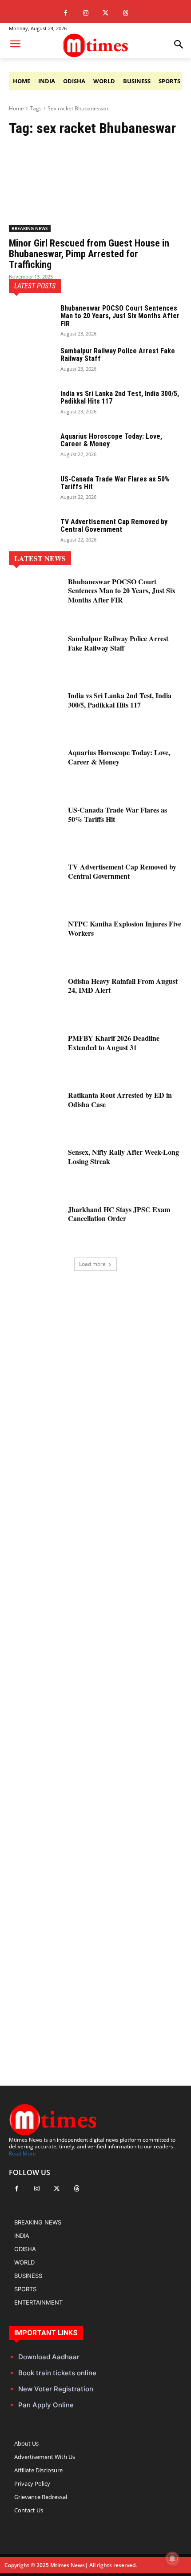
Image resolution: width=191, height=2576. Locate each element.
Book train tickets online (57, 2373)
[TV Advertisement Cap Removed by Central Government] (31, 534)
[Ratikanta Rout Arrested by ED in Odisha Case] (35, 1112)
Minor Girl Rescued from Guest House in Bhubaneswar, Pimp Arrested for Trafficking (89, 254)
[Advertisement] (95, 1663)
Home (16, 108)
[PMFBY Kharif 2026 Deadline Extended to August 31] (35, 1055)
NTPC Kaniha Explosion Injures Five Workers (125, 928)
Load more (92, 1264)
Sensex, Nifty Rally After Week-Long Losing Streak (123, 1157)
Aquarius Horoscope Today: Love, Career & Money (111, 440)
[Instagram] (86, 13)
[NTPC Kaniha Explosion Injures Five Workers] (35, 941)
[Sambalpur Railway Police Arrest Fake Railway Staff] (31, 363)
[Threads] (125, 13)
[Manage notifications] (172, 2559)
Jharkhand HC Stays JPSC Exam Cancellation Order (119, 1214)
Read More (22, 2153)
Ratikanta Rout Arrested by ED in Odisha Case (120, 1100)
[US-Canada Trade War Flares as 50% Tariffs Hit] (31, 491)
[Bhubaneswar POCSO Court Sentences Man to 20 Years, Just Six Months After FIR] (31, 320)
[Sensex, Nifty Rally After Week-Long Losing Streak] (35, 1169)
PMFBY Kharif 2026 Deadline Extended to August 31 (114, 1043)
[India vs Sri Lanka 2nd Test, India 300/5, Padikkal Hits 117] (31, 405)
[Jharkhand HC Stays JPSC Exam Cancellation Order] (35, 1227)
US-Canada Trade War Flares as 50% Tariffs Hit (115, 483)
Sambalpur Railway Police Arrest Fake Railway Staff (118, 355)
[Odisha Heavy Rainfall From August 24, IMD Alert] (35, 999)
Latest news (40, 558)
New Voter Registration (56, 2389)
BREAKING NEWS (30, 228)
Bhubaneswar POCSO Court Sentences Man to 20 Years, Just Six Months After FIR (120, 316)
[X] (105, 13)
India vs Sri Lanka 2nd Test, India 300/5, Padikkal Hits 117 (120, 398)
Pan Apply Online (46, 2405)
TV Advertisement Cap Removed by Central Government (114, 526)
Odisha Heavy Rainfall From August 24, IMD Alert (123, 986)
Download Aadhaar (49, 2357)
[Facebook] (66, 13)
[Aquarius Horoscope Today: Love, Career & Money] (31, 448)
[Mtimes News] (95, 45)
